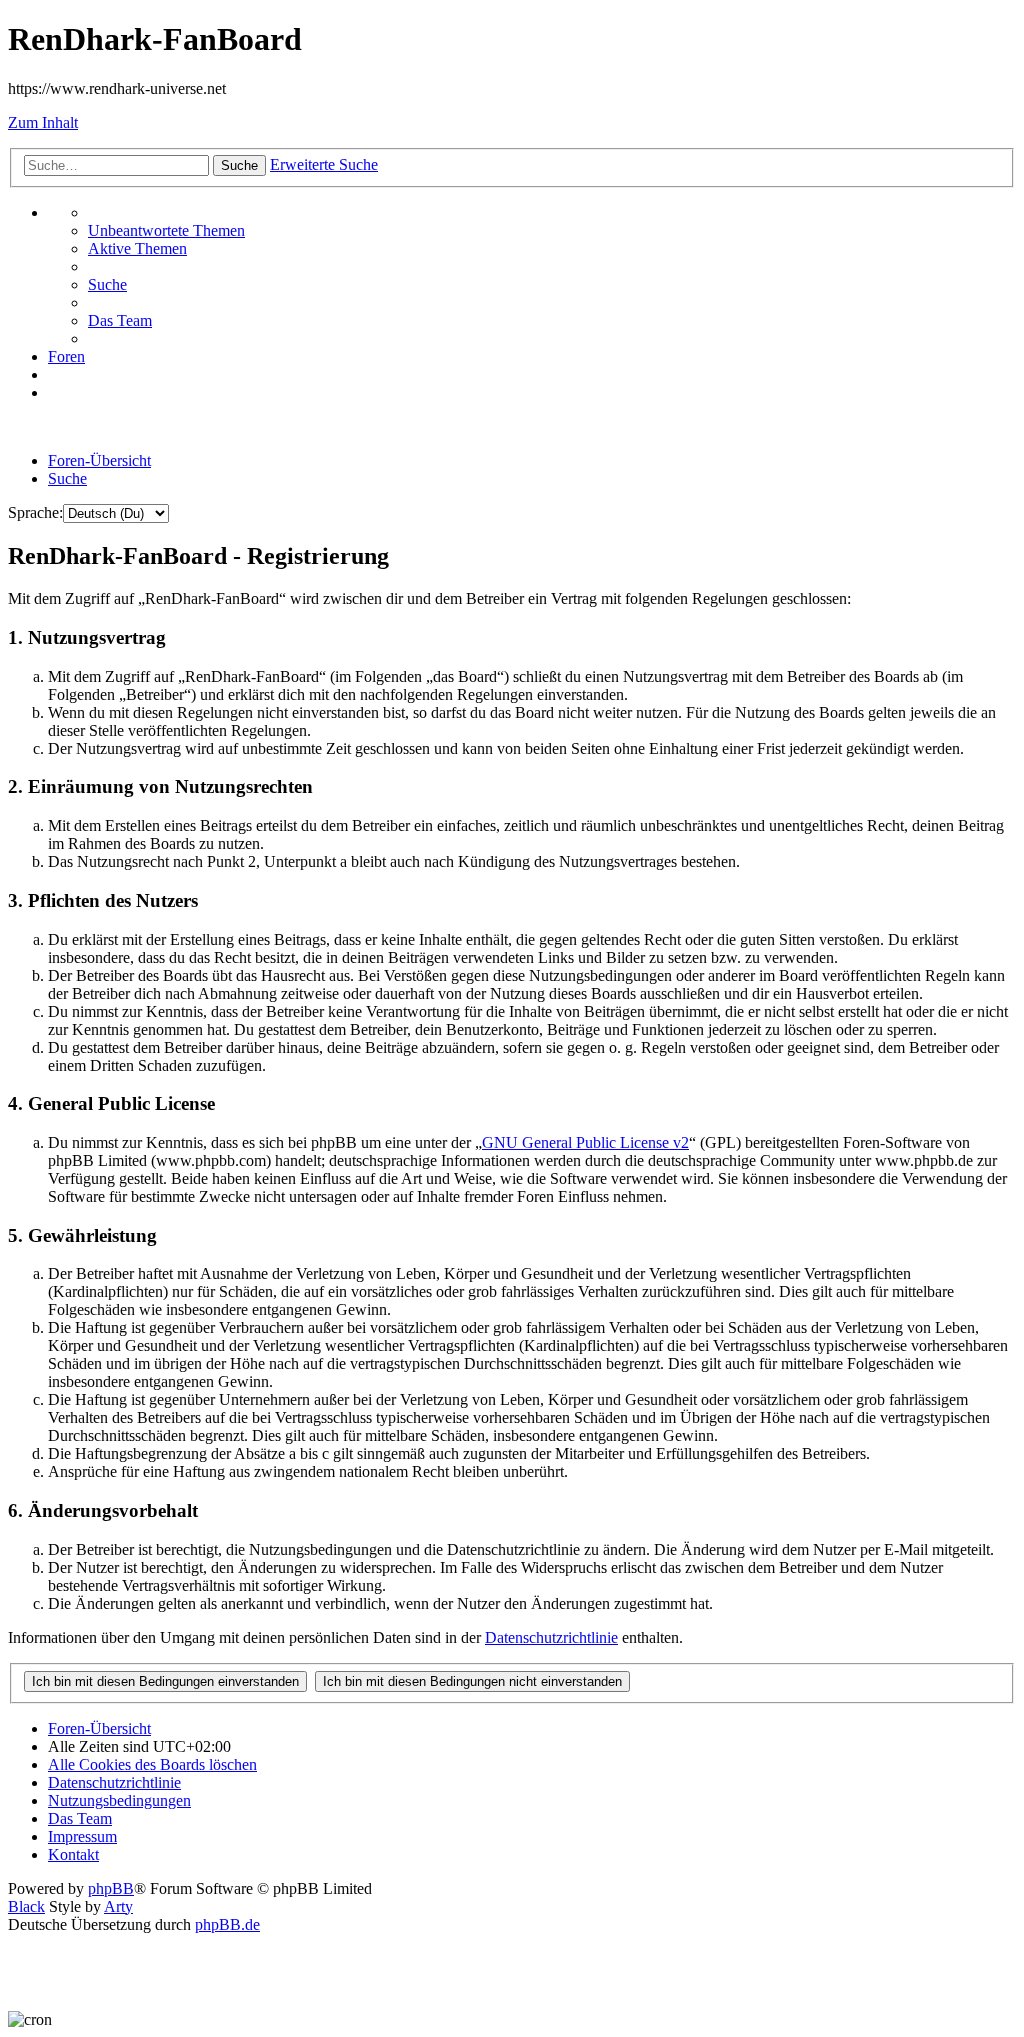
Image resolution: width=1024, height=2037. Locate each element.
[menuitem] (166, 230)
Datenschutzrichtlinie (551, 1637)
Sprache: (35, 512)
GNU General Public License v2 (585, 1142)
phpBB (111, 1888)
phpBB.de (227, 1924)
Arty (118, 1906)
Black (26, 1906)
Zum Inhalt (43, 122)
